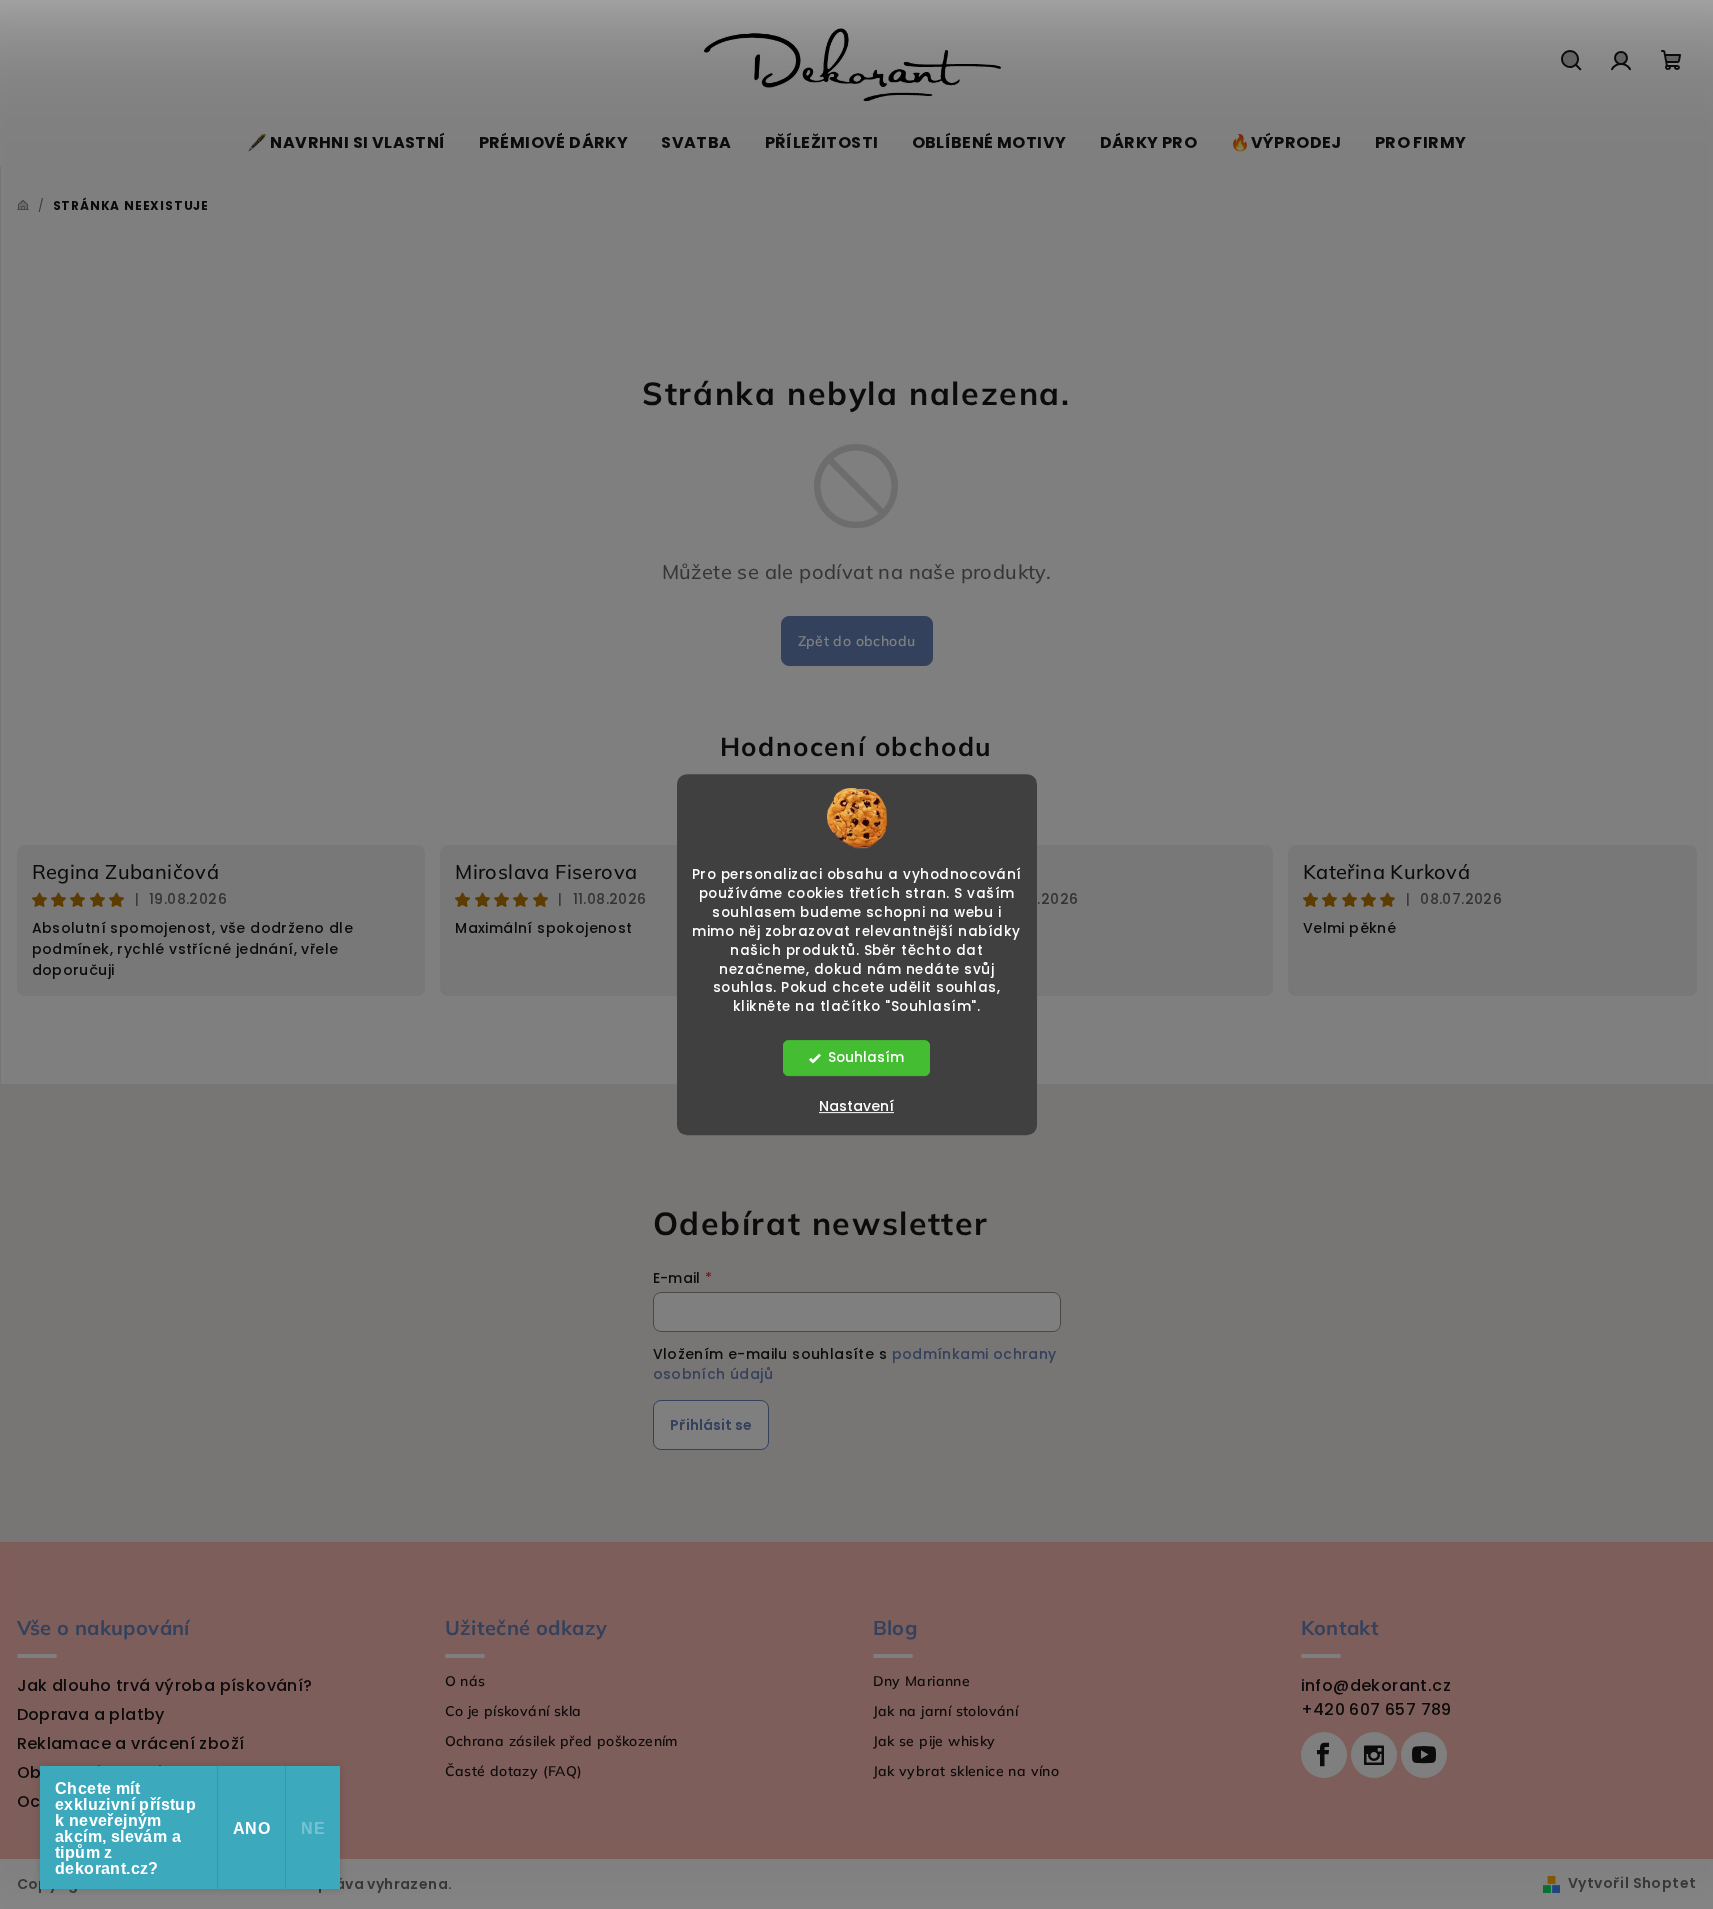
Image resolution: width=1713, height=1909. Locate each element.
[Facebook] (1324, 1755)
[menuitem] (346, 143)
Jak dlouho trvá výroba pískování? (165, 1685)
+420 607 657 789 (1376, 1709)
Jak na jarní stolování (946, 1711)
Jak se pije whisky (934, 1741)
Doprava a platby (91, 1714)
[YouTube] (1424, 1755)
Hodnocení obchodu (856, 746)
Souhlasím (866, 1057)
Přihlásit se (711, 1425)
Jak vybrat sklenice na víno (966, 1771)
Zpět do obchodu (857, 641)
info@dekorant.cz (1376, 1685)
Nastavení (856, 1106)
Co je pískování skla (513, 1711)
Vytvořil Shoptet (1632, 1883)
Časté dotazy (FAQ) (514, 1771)
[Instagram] (1374, 1755)
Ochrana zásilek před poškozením (561, 1741)
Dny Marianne (922, 1681)
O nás (465, 1681)
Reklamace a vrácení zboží (131, 1743)
